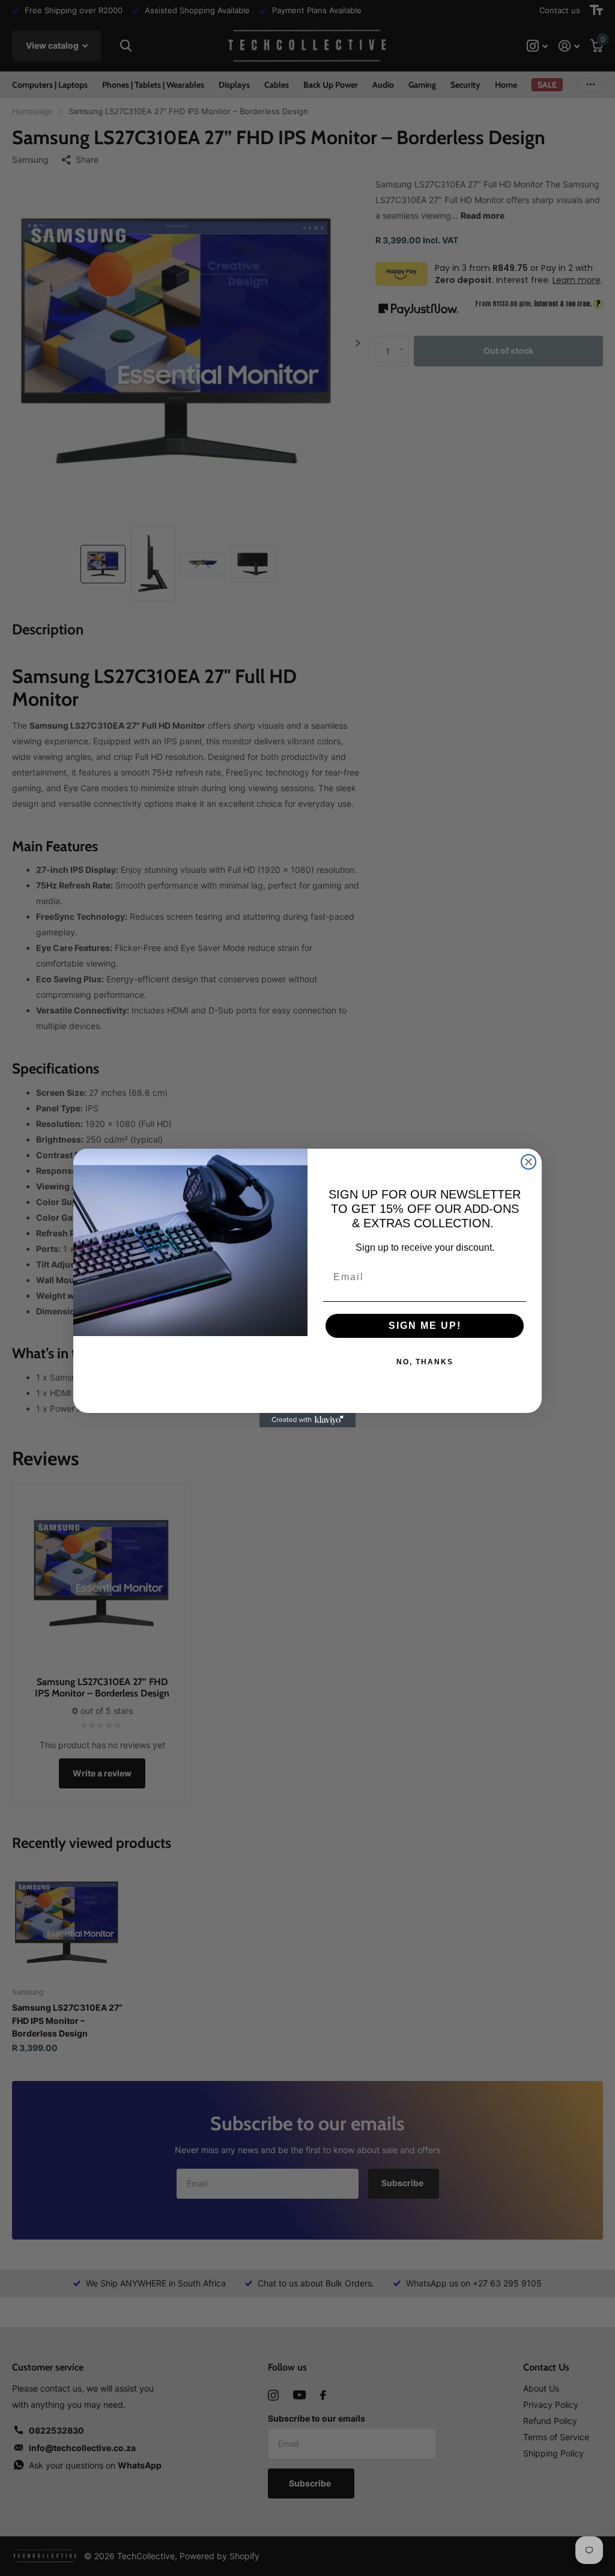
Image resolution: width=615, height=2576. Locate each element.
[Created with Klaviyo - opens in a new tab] (307, 1420)
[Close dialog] (529, 1162)
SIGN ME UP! (425, 1326)
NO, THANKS (425, 1362)
